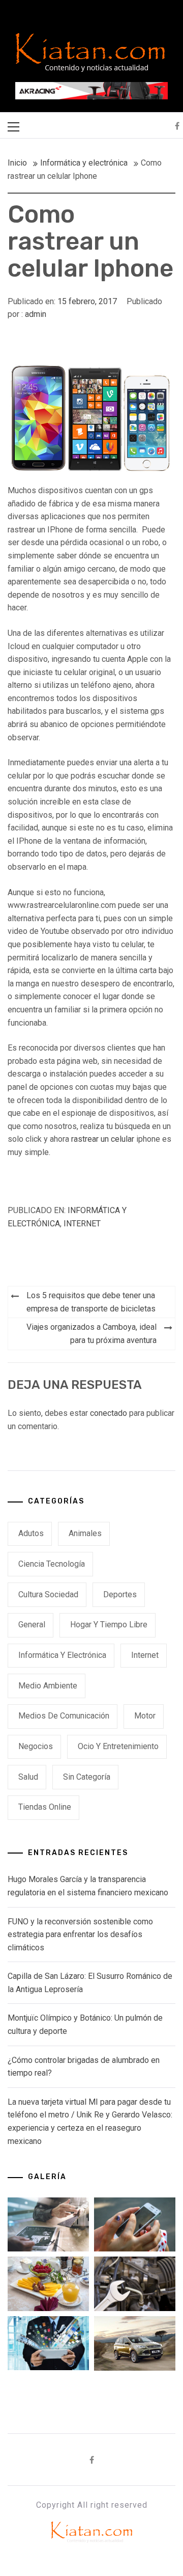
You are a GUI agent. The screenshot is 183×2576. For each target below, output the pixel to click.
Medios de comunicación (64, 1716)
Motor (145, 1716)
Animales (85, 1533)
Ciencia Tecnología (52, 1564)
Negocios (36, 1746)
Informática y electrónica (62, 1655)
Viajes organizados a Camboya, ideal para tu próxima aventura (91, 1334)
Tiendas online (45, 1807)
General (32, 1625)
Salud (28, 1777)
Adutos (31, 1533)
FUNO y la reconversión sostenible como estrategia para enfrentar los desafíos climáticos (80, 1935)
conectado (109, 1413)
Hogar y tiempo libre (109, 1625)
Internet (82, 1224)
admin (36, 314)
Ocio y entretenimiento (118, 1746)
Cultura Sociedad (48, 1594)
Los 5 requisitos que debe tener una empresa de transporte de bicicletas (91, 1302)
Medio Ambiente (48, 1686)
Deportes (120, 1594)
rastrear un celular (103, 1139)
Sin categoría (87, 1777)
